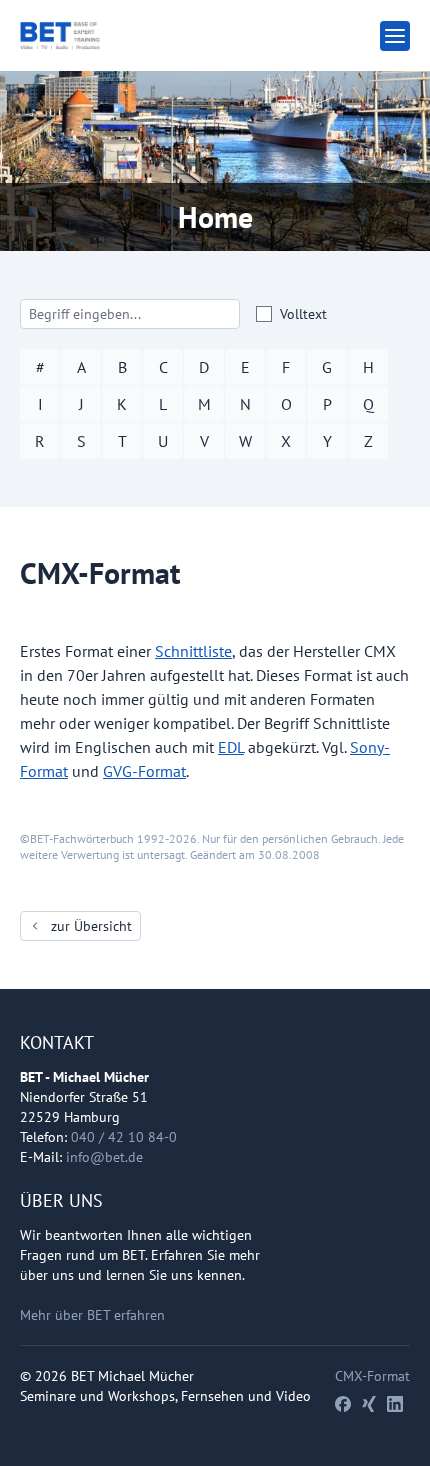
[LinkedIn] (395, 1404)
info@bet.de (104, 1157)
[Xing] (369, 1404)
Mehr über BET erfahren (92, 1315)
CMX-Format (372, 1376)
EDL (231, 747)
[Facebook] (343, 1404)
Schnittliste (193, 651)
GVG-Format (144, 771)
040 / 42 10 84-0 (124, 1137)
